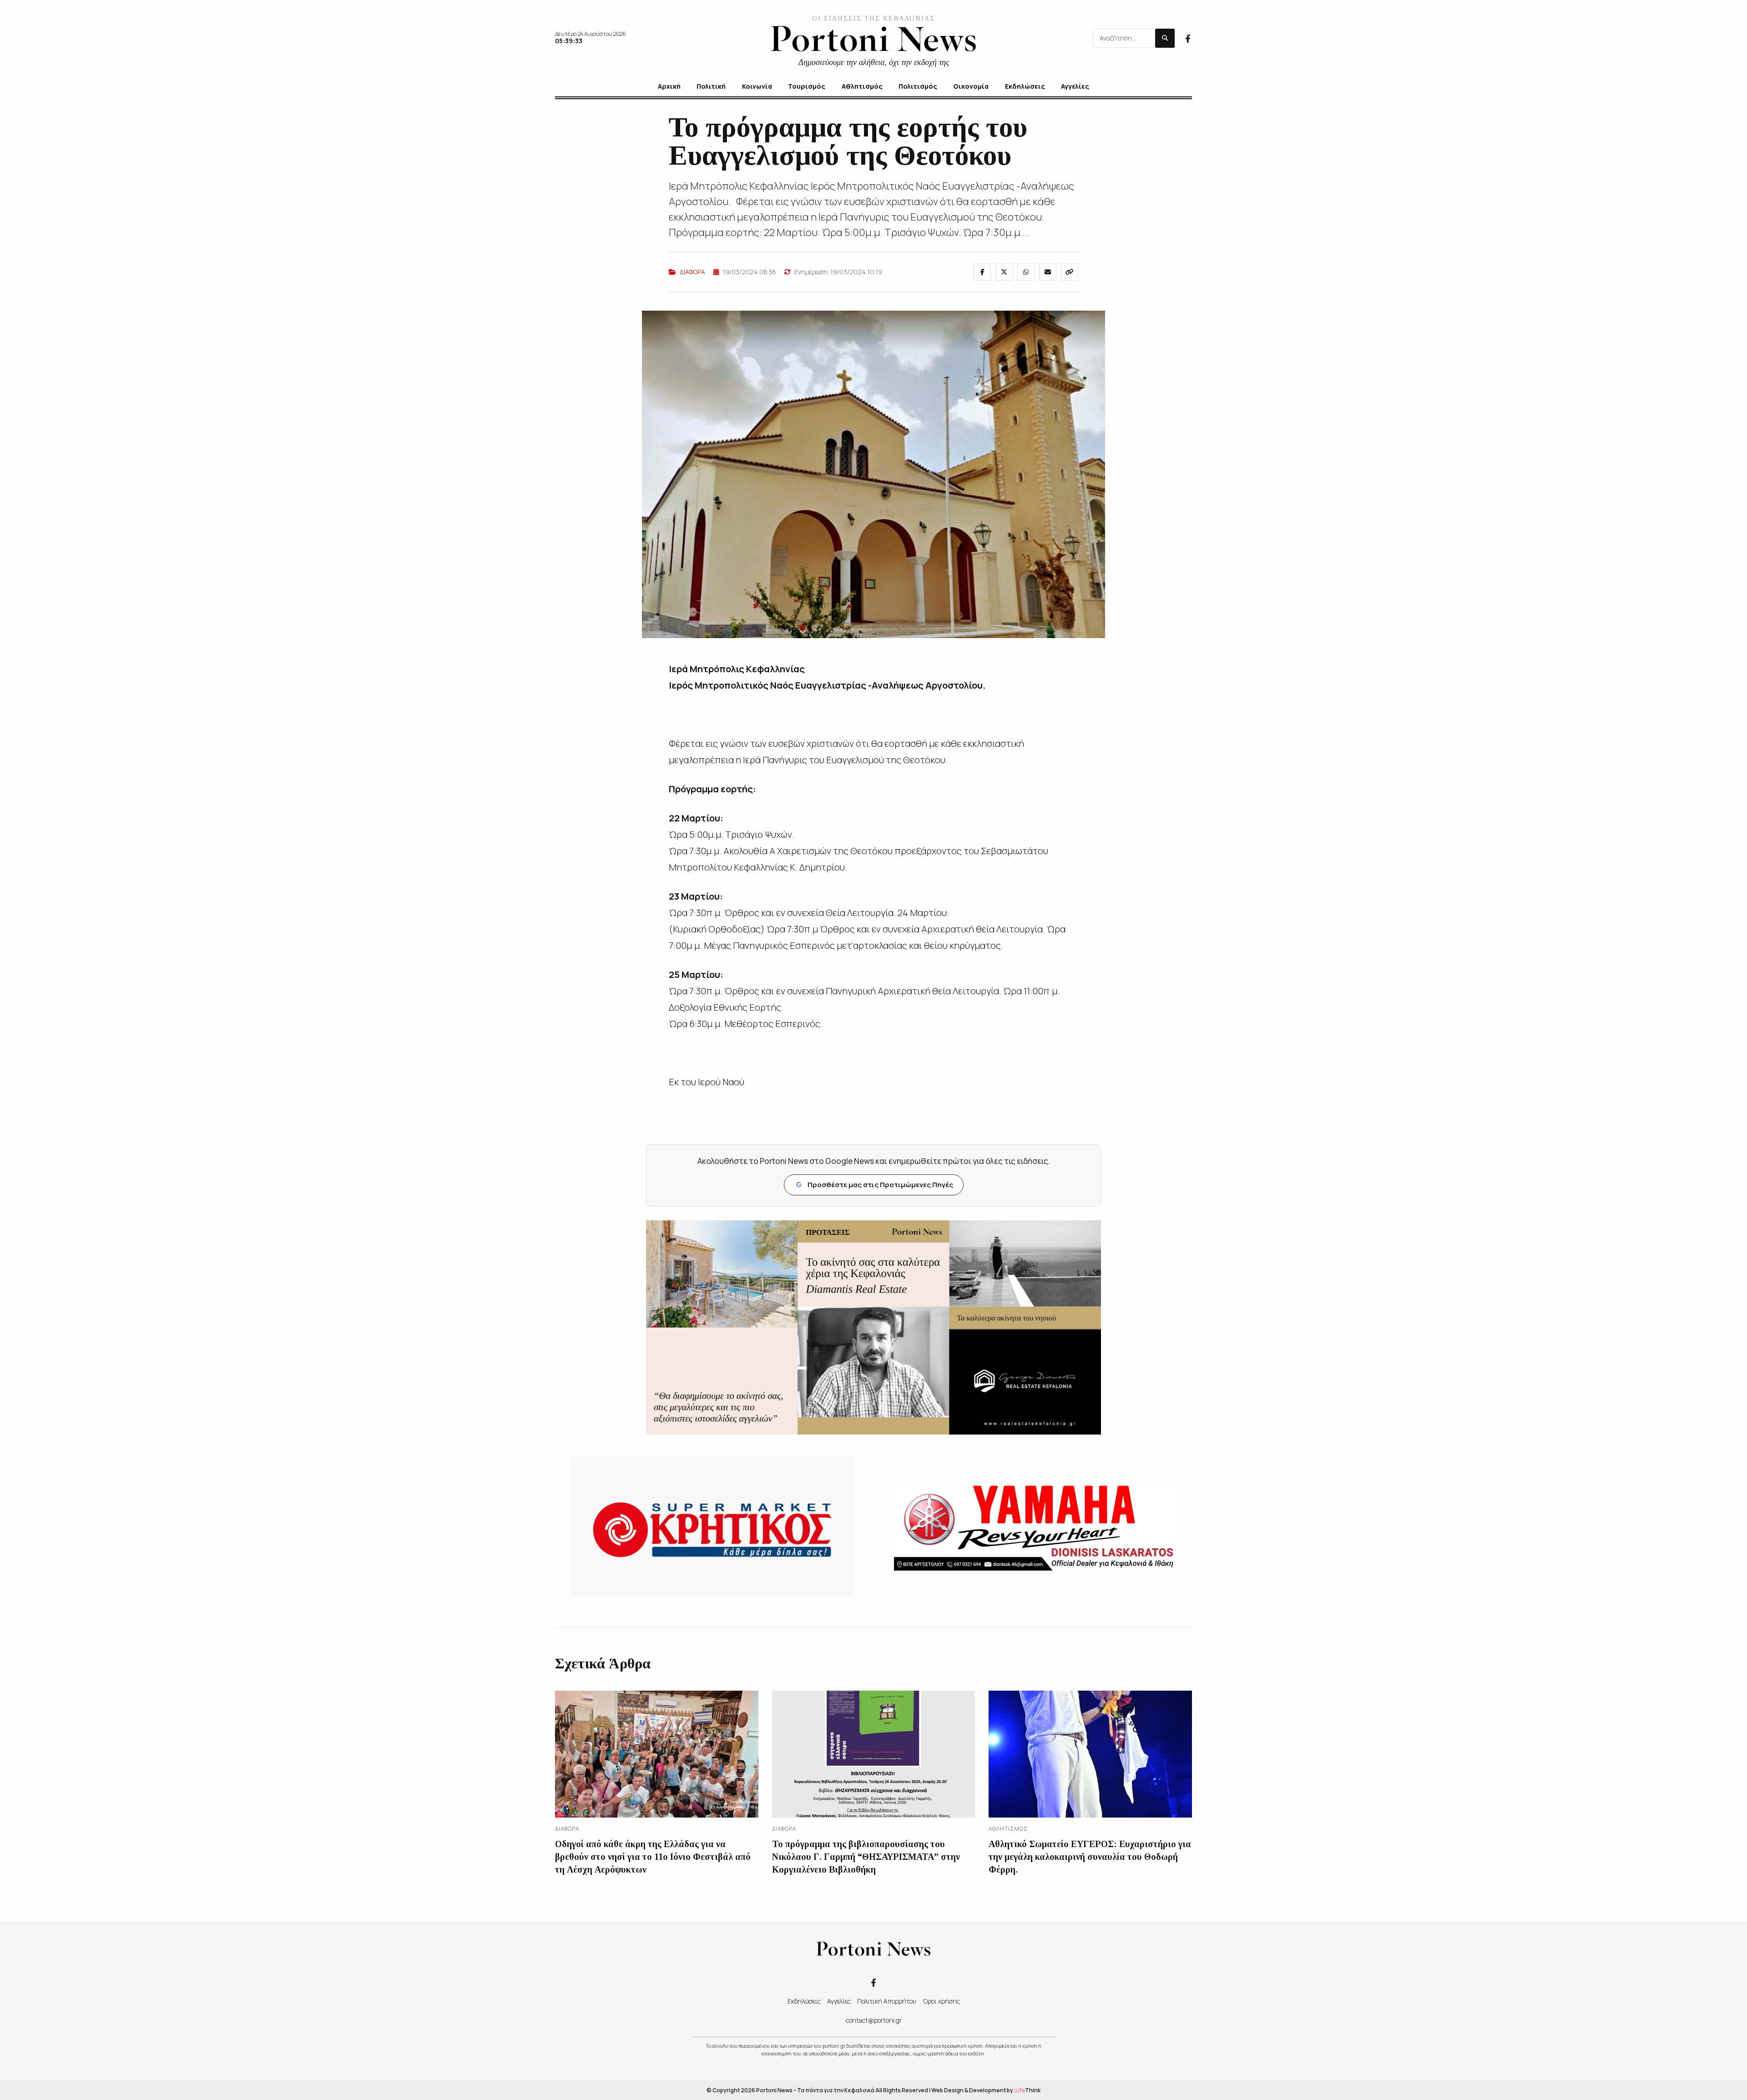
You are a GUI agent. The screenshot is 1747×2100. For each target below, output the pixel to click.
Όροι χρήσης (941, 2001)
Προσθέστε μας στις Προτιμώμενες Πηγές (875, 1185)
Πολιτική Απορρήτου (887, 2001)
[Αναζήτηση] (1165, 38)
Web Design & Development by (986, 2090)
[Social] (1188, 38)
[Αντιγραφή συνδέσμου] (1070, 272)
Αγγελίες (839, 2001)
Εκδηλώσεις (804, 2001)
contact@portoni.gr (874, 2020)
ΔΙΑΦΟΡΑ (692, 272)
